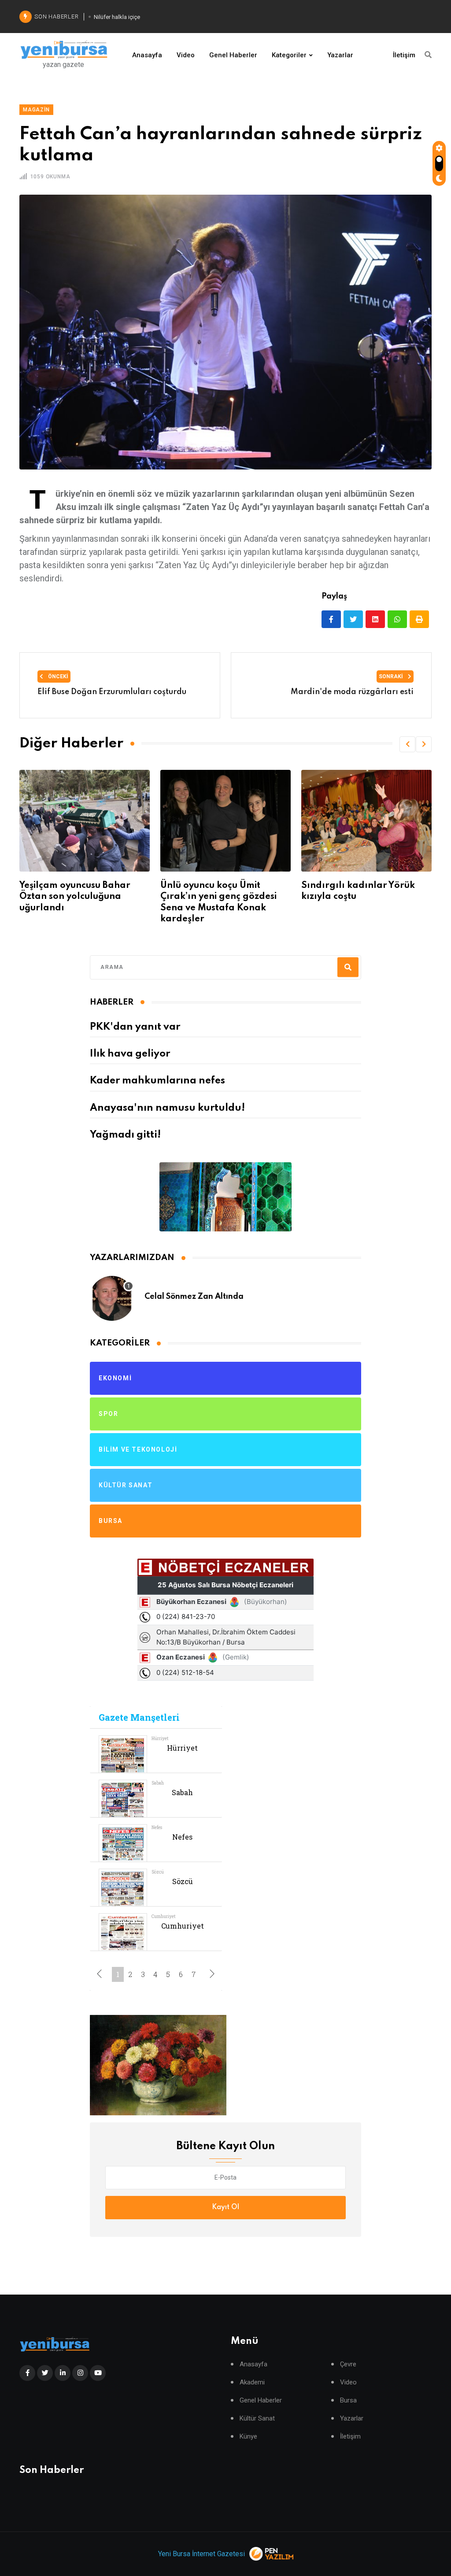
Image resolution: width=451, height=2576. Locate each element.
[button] (407, 744)
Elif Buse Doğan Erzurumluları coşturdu (112, 692)
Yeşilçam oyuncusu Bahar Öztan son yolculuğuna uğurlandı (75, 897)
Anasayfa (147, 55)
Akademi (252, 2382)
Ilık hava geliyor (130, 1054)
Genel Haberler (233, 55)
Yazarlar (340, 55)
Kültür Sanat (257, 2419)
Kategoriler (289, 55)
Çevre (348, 2364)
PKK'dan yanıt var (135, 1027)
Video (186, 55)
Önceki (57, 676)
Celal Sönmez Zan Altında (194, 1297)
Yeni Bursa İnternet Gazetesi (201, 2554)
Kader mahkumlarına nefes (157, 1081)
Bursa (348, 2400)
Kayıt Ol (225, 2207)
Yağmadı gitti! (125, 1135)
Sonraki (392, 676)
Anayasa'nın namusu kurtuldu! (167, 1108)
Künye (248, 2437)
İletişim (404, 55)
